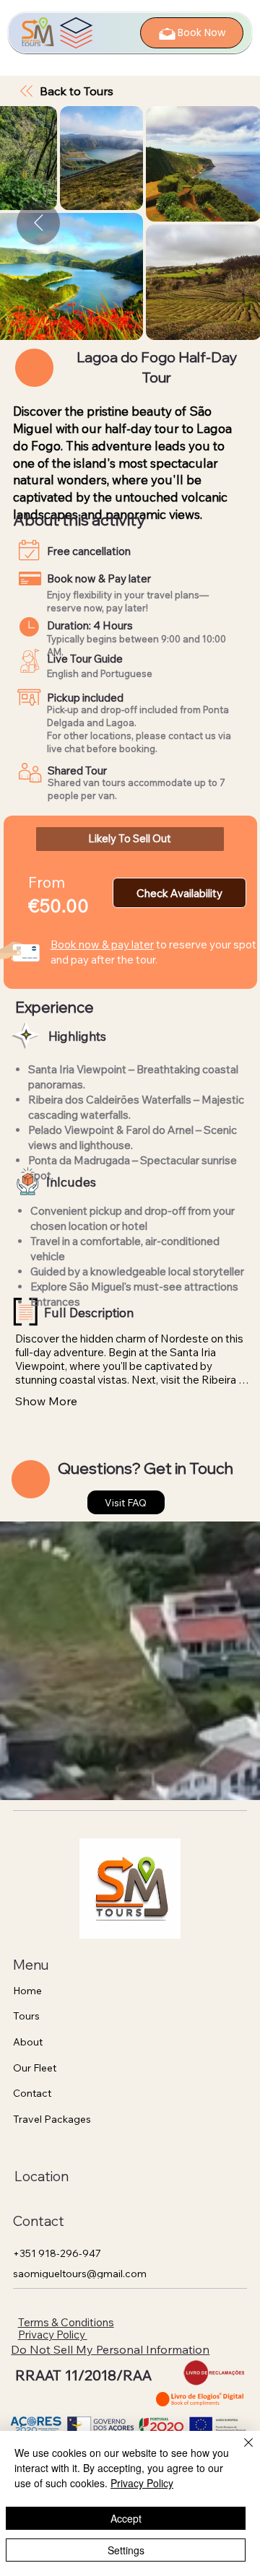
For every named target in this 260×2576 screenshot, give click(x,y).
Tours (26, 2016)
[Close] (240, 2451)
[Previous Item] (38, 223)
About (28, 2042)
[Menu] (77, 33)
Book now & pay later (102, 944)
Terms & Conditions (66, 2322)
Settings (126, 2550)
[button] (130, 839)
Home (27, 1991)
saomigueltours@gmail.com (80, 2274)
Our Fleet (35, 2068)
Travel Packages (52, 2119)
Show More (46, 1401)
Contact (32, 2093)
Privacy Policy (53, 2335)
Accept (126, 2518)
